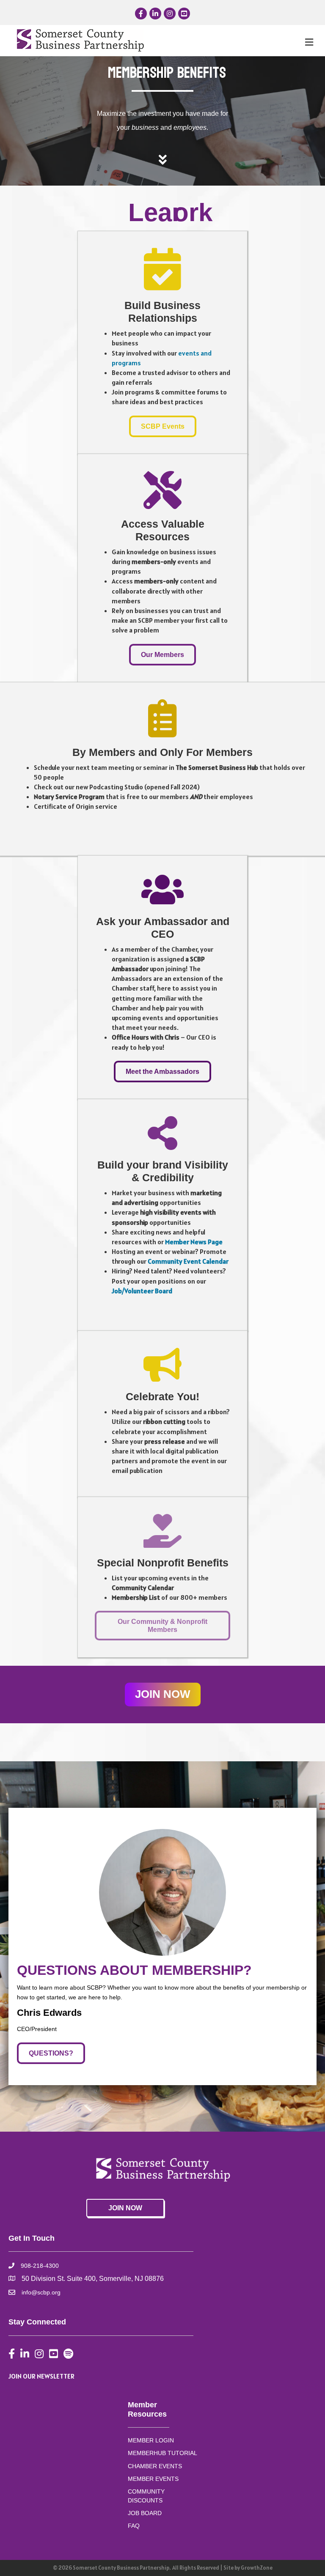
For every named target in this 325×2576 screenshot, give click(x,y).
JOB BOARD (145, 2513)
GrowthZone (257, 2568)
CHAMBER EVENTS (155, 2466)
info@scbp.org (41, 2292)
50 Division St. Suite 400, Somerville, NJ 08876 (93, 2279)
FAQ (134, 2526)
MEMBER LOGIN (151, 2440)
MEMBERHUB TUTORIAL (162, 2453)
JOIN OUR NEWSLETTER (41, 2376)
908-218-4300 (40, 2266)
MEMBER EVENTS (153, 2479)
